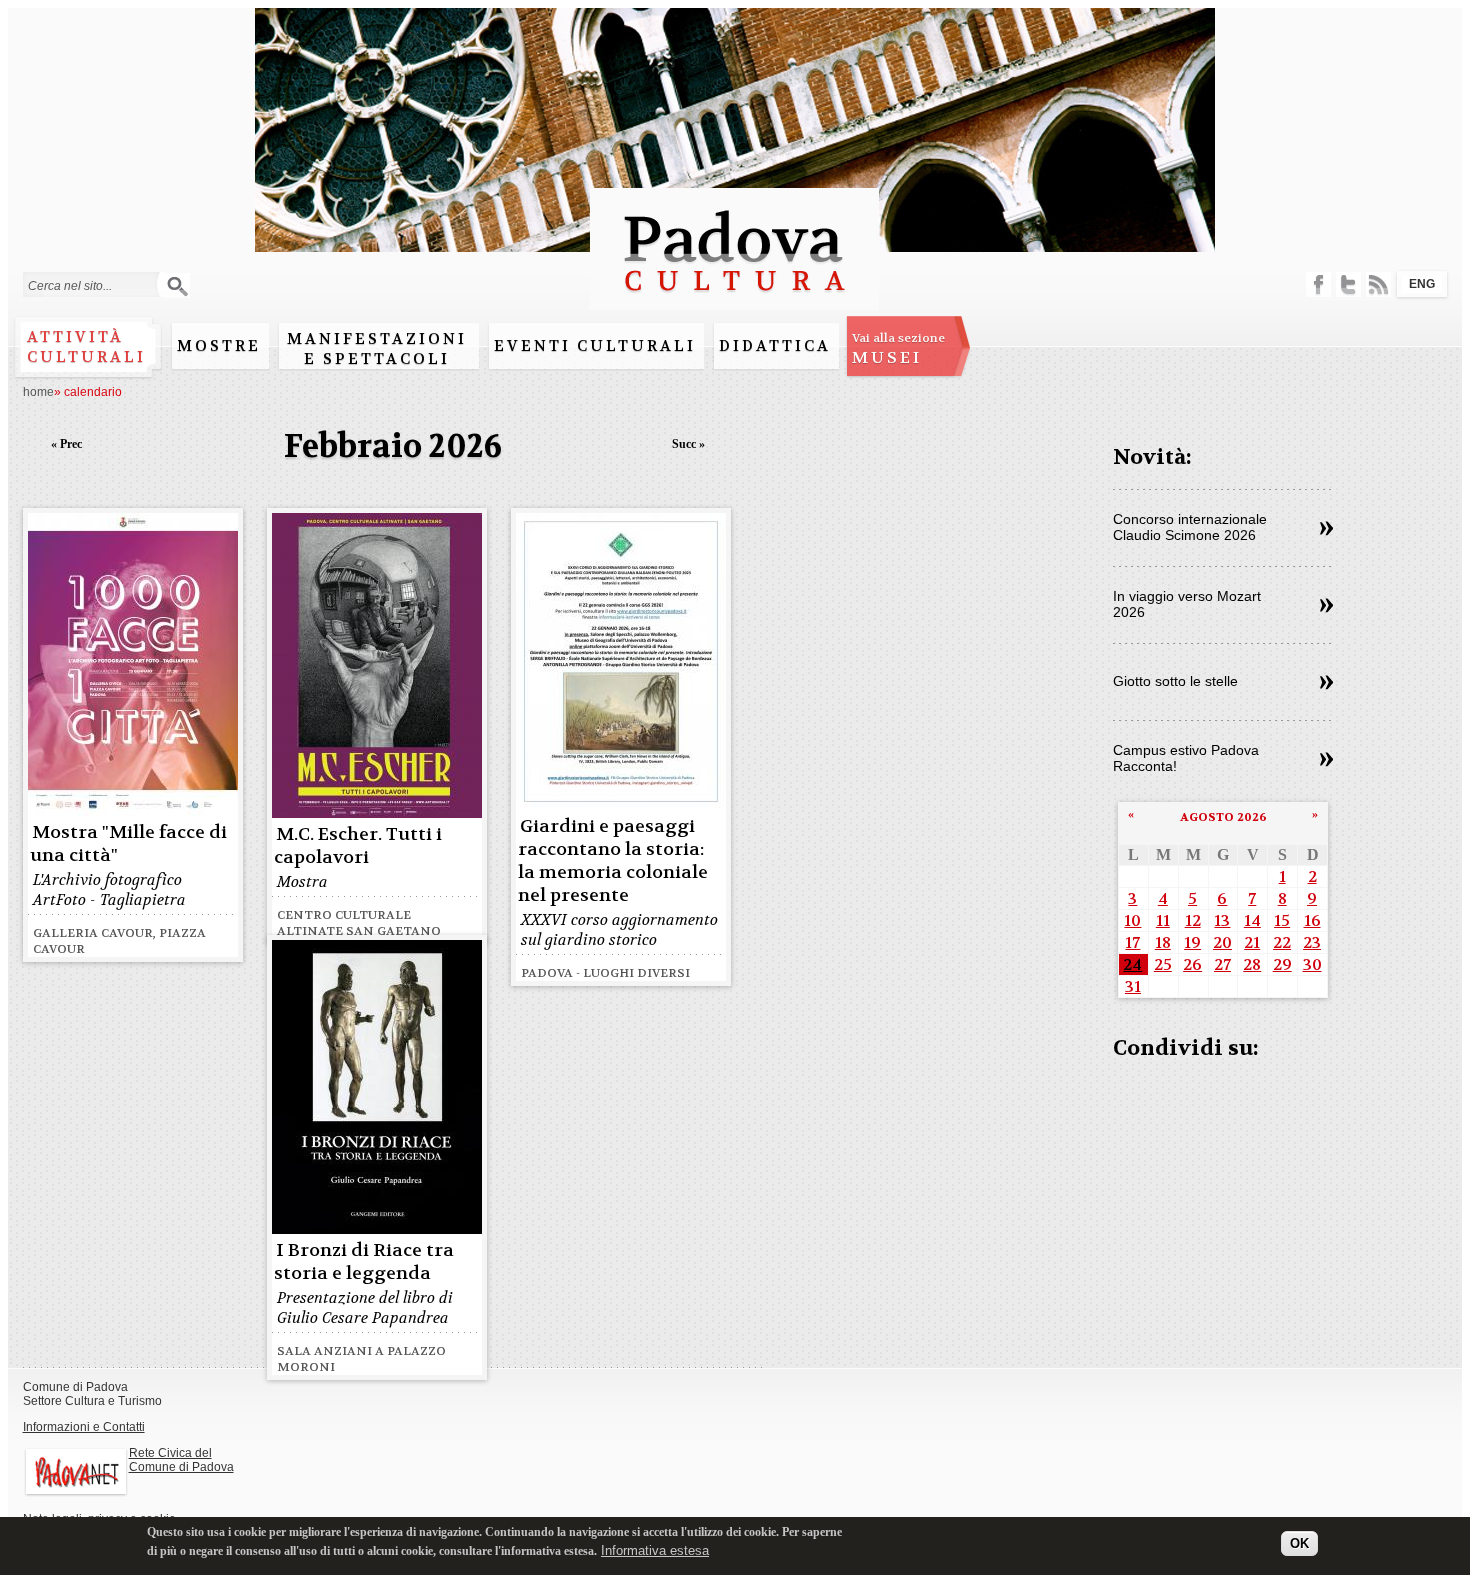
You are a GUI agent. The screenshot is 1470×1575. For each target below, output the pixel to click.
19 (1192, 942)
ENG (1422, 284)
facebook (1318, 284)
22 (1282, 942)
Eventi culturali (595, 346)
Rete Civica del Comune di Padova (181, 1460)
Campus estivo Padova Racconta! (1186, 758)
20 (1222, 942)
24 (1132, 964)
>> (1326, 529)
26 (1192, 964)
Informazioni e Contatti (84, 1427)
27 (1222, 964)
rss (1378, 284)
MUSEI (898, 349)
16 (1312, 920)
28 (1252, 964)
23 (1312, 942)
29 (1282, 964)
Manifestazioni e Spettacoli (377, 349)
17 (1132, 942)
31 (1133, 986)
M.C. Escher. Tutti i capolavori (358, 846)
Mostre (219, 346)
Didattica (775, 346)
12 (1193, 920)
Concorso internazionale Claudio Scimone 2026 (1190, 527)
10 (1132, 920)
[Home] (734, 300)
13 (1222, 920)
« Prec (66, 444)
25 (1163, 964)
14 (1252, 920)
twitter (1348, 284)
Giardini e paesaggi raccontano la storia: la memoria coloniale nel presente (613, 861)
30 (1312, 964)
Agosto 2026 (1223, 817)
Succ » (688, 444)
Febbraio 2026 (393, 446)
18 (1163, 942)
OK (1299, 1542)
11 (1163, 920)
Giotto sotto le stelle (1175, 681)
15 (1282, 920)
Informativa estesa (655, 1549)
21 (1252, 942)
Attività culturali (86, 347)
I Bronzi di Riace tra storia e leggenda (364, 1262)
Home (38, 392)
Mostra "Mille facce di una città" (128, 844)
